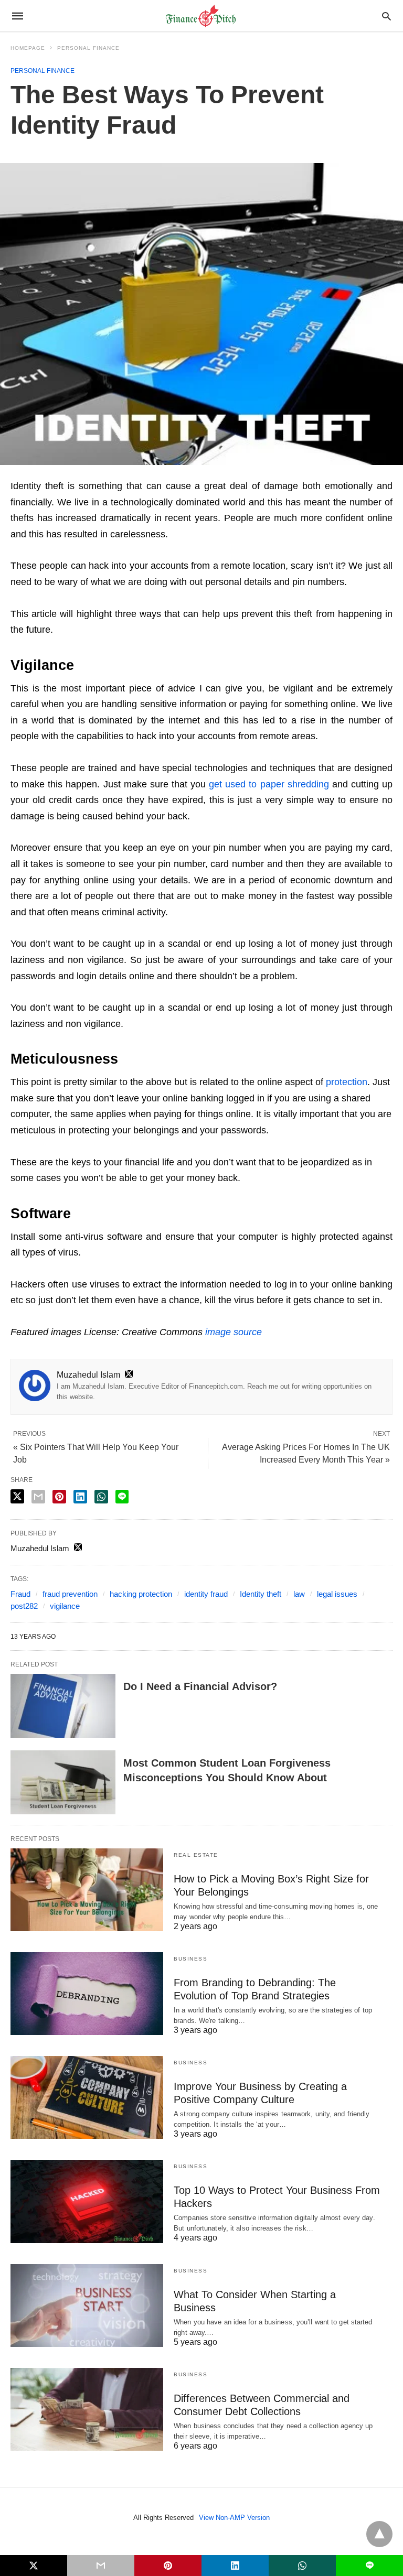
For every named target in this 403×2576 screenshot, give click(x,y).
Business (190, 1959)
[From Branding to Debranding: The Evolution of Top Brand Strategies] (87, 1994)
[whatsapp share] (101, 1497)
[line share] (122, 1497)
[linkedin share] (80, 1497)
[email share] (38, 1497)
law (299, 1594)
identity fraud (206, 1594)
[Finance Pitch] (201, 16)
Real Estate (196, 1855)
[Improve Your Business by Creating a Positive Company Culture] (87, 2097)
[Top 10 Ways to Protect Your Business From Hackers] (87, 2201)
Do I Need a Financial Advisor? (200, 1686)
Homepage (28, 48)
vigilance (65, 1606)
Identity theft (261, 1594)
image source (234, 1332)
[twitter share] (17, 1496)
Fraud (20, 1594)
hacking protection (141, 1594)
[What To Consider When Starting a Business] (87, 2306)
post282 (24, 1606)
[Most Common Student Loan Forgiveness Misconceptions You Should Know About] (63, 1782)
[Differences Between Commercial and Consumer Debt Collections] (87, 2409)
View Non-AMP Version (234, 2518)
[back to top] (379, 2534)
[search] (386, 16)
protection (347, 1082)
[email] (101, 2566)
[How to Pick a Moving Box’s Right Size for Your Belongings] (87, 1890)
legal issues (337, 1594)
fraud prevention (70, 1594)
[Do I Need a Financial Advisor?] (63, 1706)
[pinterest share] (59, 1497)
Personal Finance (88, 48)
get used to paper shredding (269, 784)
